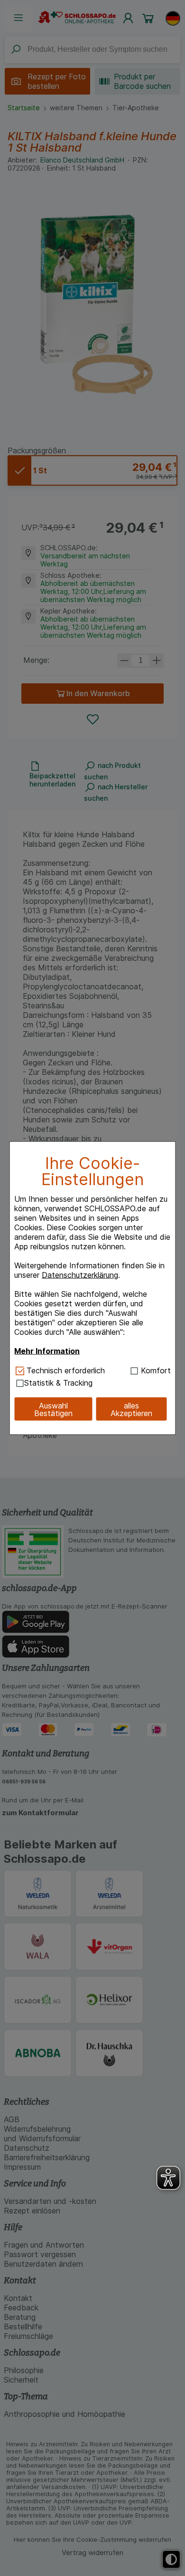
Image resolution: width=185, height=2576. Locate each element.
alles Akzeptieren (131, 1409)
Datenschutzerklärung (80, 1275)
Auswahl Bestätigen (53, 1409)
